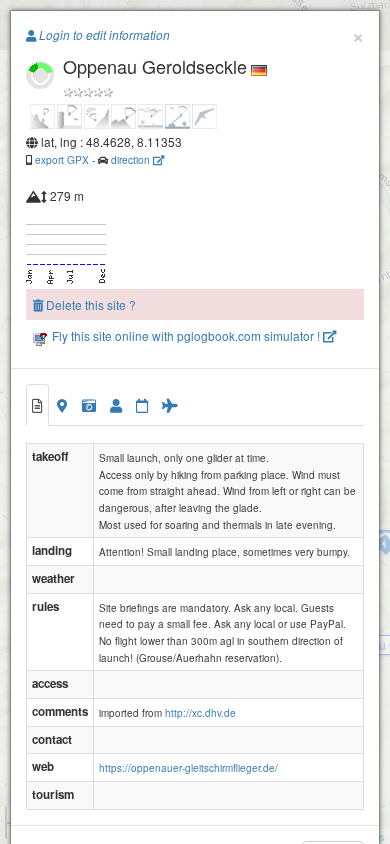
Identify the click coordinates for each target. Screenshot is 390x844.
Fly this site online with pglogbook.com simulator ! (186, 335)
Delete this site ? (89, 304)
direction (132, 159)
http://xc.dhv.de (200, 713)
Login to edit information (103, 35)
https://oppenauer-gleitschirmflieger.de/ (188, 768)
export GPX (62, 159)
